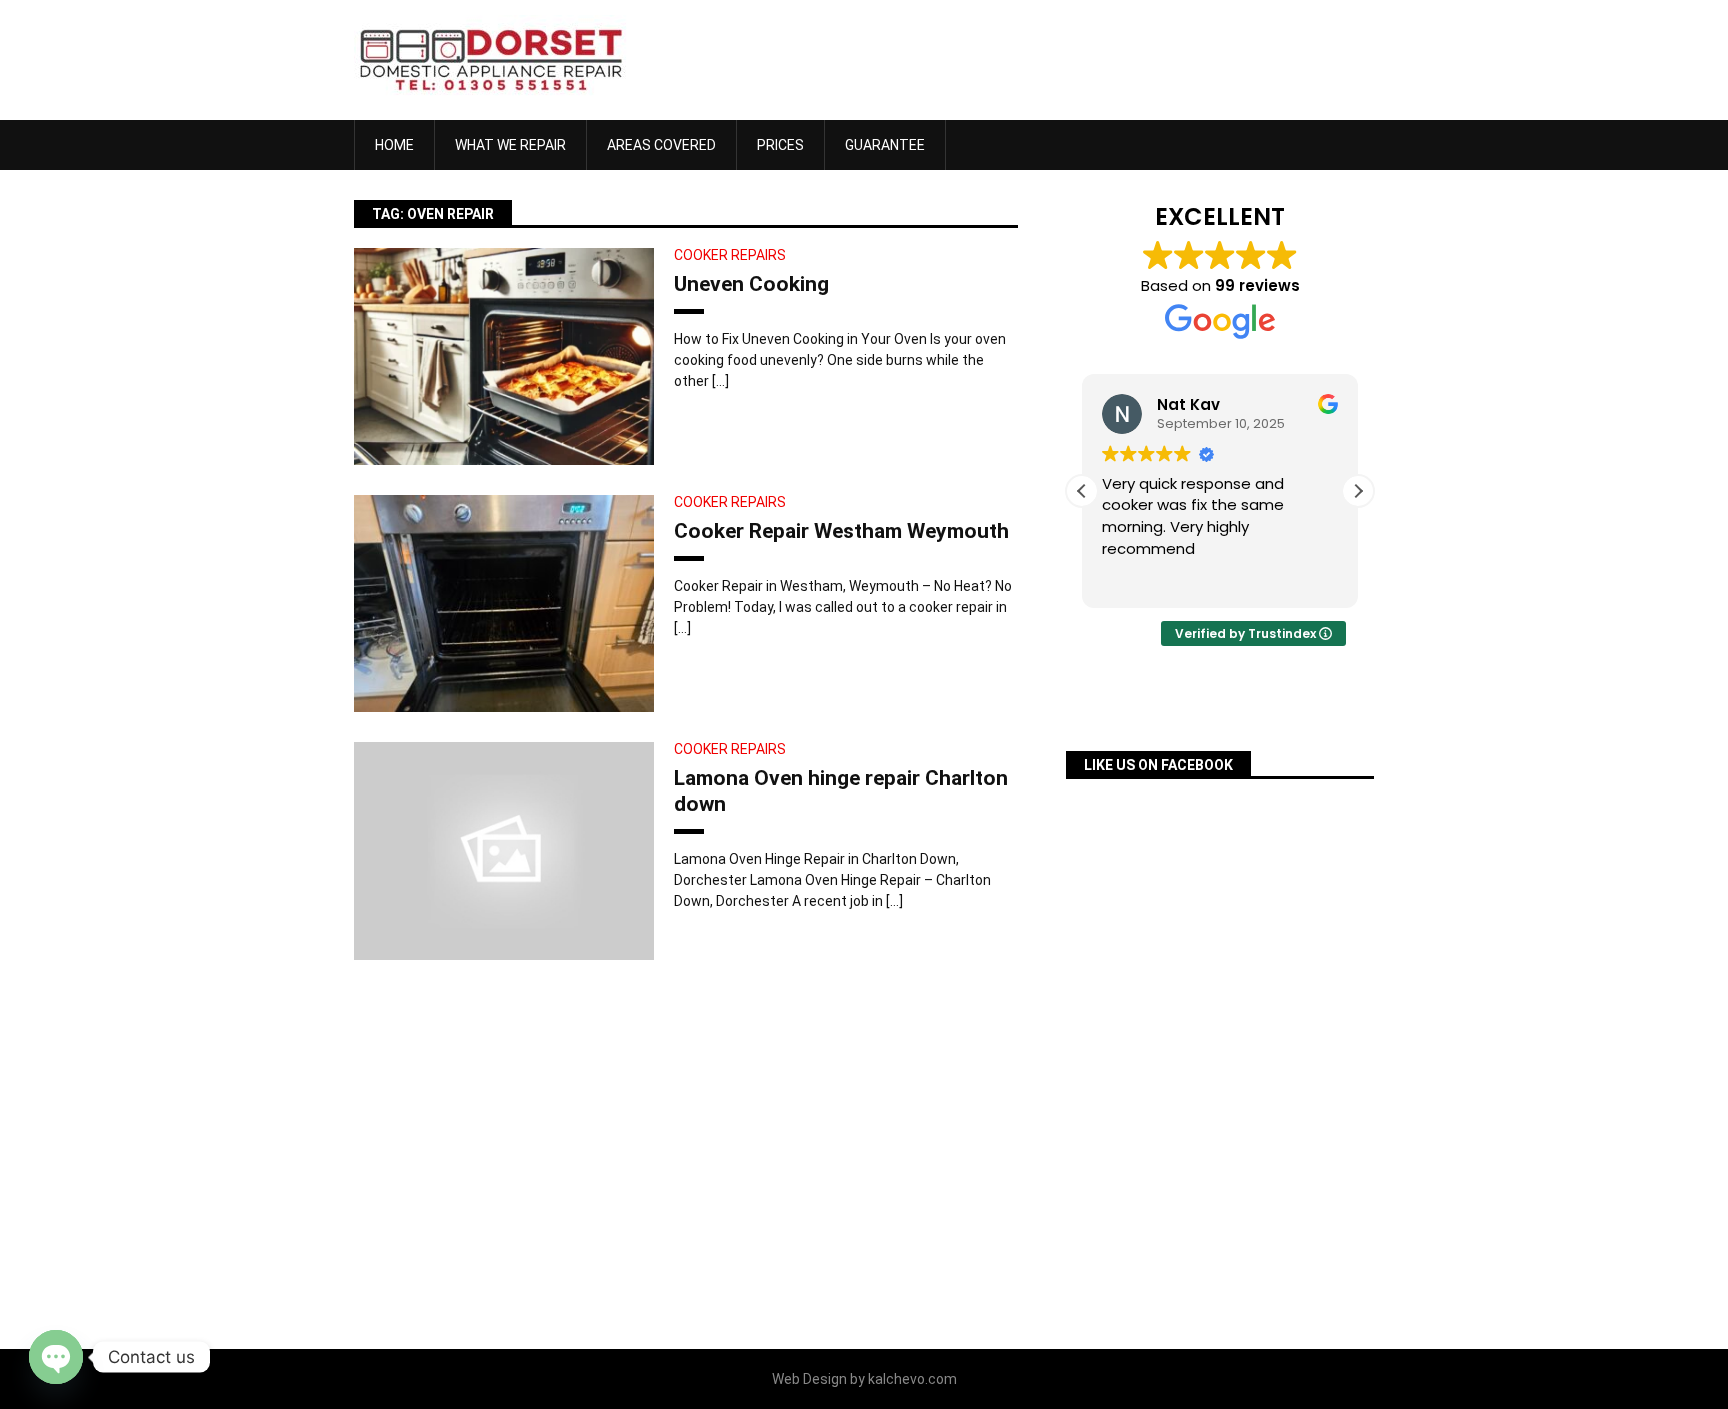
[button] (1358, 491)
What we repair (510, 145)
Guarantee (885, 145)
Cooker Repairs (730, 255)
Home (394, 145)
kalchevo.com (912, 1379)
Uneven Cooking (751, 284)
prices (780, 145)
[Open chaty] (56, 1357)
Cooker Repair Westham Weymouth (841, 531)
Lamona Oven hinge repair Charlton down (841, 790)
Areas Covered (661, 145)
